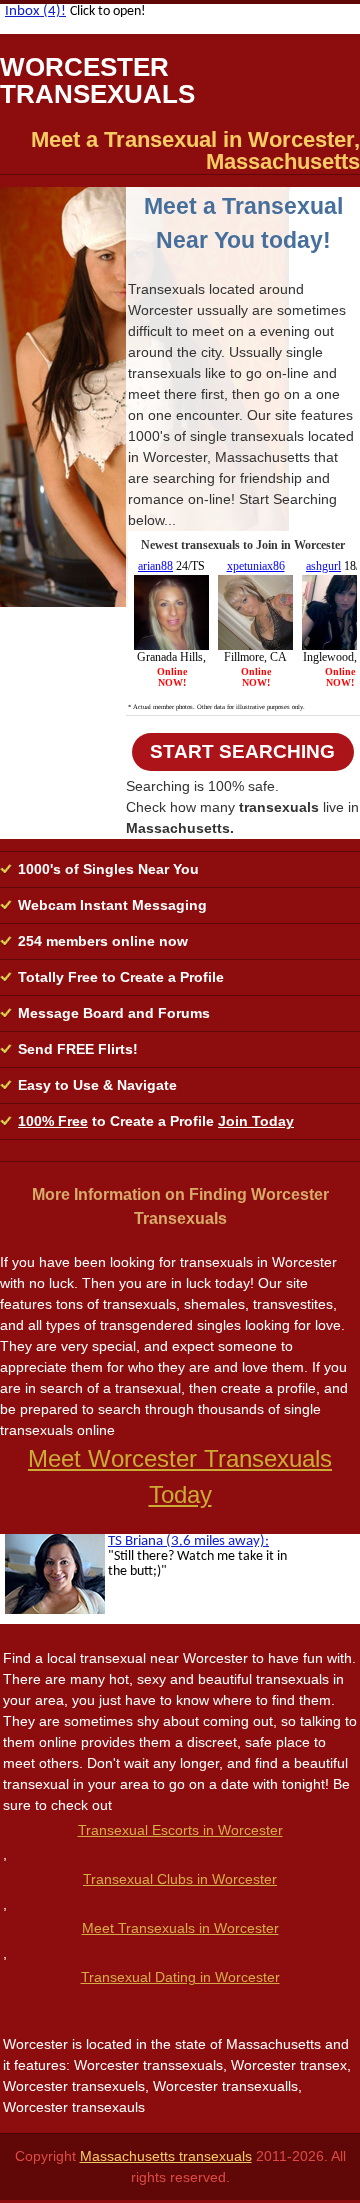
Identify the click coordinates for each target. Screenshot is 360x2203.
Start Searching (242, 751)
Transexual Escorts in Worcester (180, 1830)
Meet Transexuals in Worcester (180, 1928)
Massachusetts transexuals (166, 2156)
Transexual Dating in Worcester (180, 1977)
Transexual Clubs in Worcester (180, 1879)
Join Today (256, 1121)
